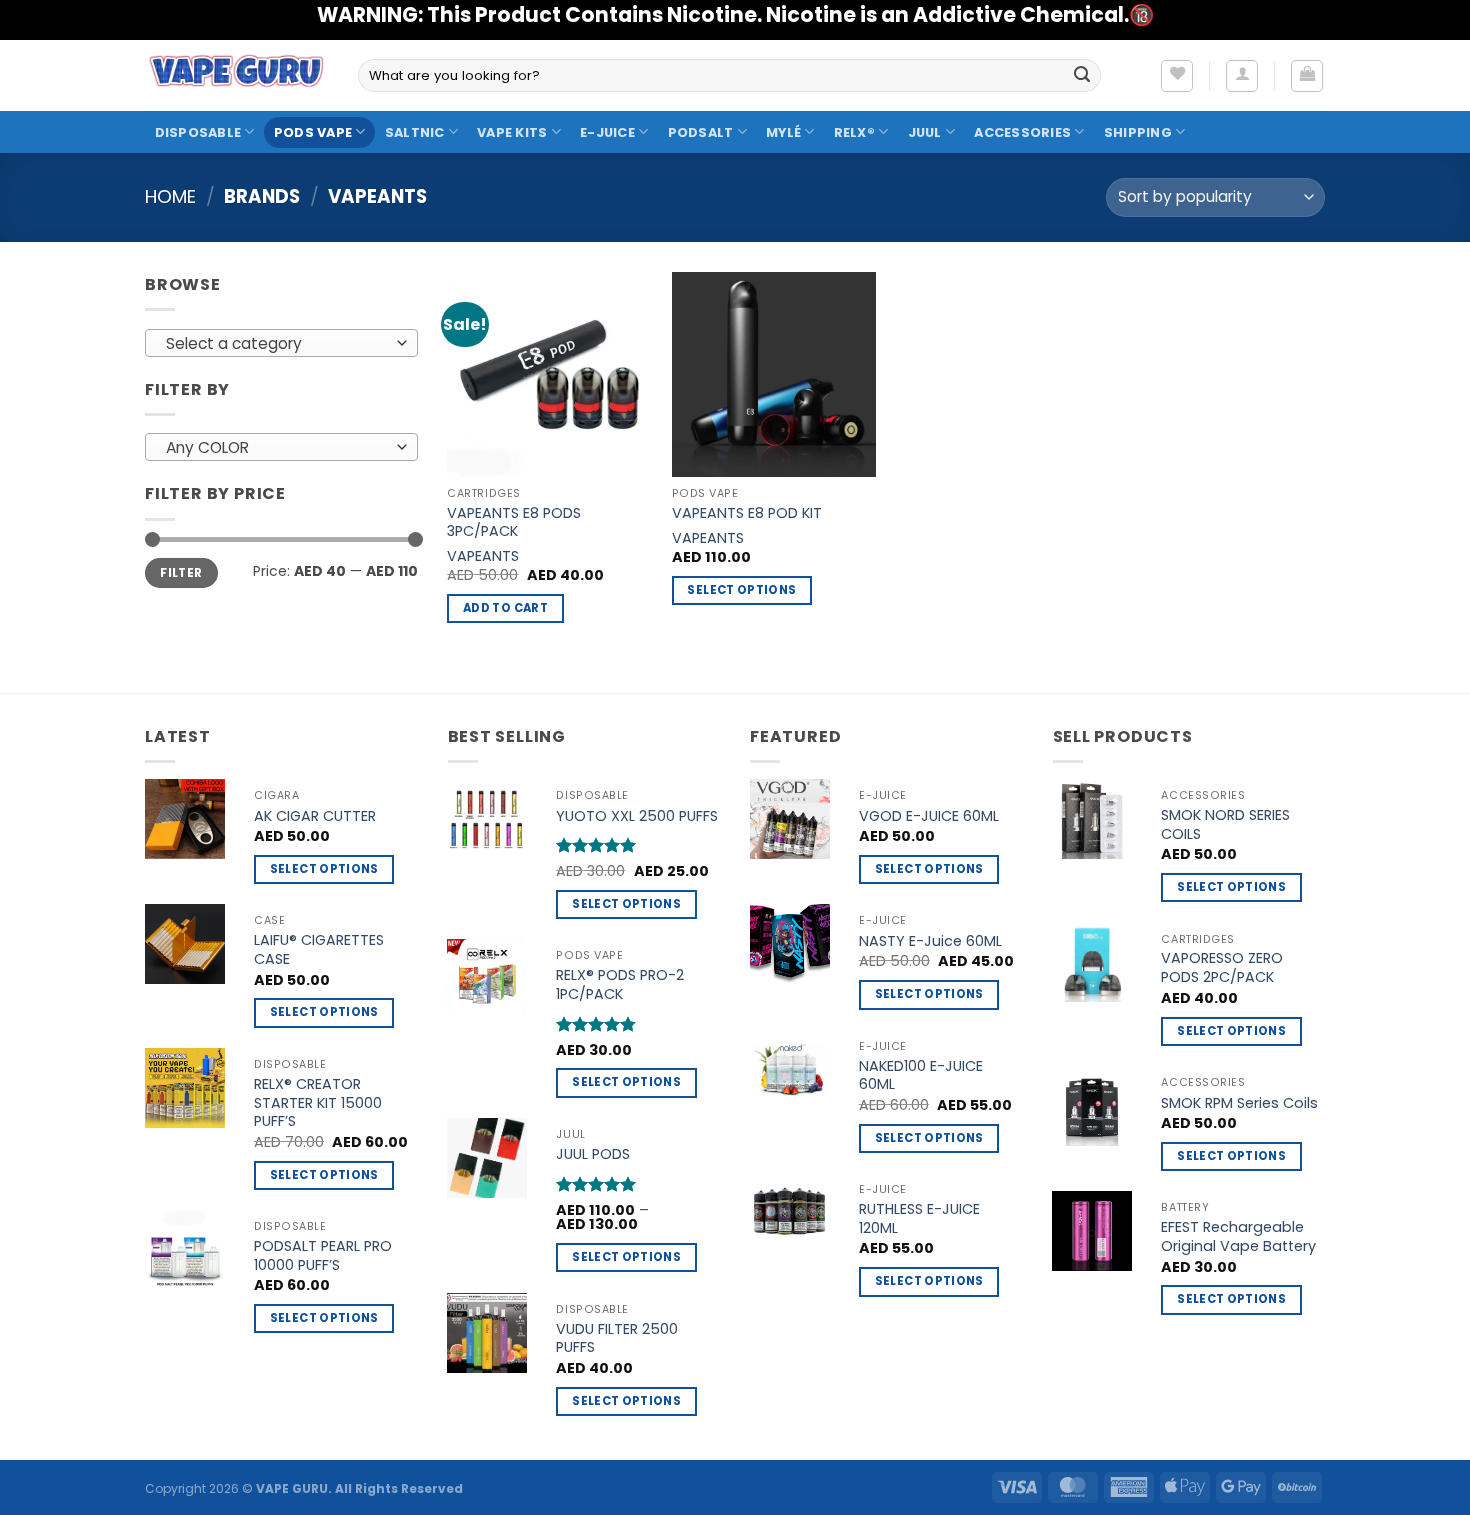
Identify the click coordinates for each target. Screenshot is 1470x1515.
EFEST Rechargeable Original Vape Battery (1238, 1236)
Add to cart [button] (505, 608)
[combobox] (281, 343)
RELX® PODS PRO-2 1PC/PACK (620, 984)
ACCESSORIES (1022, 132)
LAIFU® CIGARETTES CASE (319, 949)
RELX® (854, 132)
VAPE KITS (512, 132)
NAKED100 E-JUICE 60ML (921, 1075)
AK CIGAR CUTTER (315, 816)
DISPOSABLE (198, 132)
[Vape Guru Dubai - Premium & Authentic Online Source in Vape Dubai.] (236, 75)
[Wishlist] (1177, 76)
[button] (1242, 76)
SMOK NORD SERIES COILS (1225, 824)
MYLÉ (783, 132)
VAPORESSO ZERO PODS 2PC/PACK (1222, 967)
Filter (181, 573)
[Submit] (1082, 76)
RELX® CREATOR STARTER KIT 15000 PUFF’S (318, 1103)
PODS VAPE (313, 132)
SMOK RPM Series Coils (1239, 1103)
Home (170, 196)
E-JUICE (607, 132)
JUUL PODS (593, 1154)
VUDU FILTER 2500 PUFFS (617, 1338)
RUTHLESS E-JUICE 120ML (919, 1218)
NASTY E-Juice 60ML (930, 941)
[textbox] (276, 344)
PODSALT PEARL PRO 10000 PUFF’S (323, 1255)
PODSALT (701, 132)
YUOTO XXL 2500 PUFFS (637, 816)
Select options (741, 590)
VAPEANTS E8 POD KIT (747, 513)
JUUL (925, 132)
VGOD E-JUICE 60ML (929, 816)
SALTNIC (415, 132)
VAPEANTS (483, 556)
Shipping (1138, 132)
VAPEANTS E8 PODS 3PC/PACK (514, 522)
